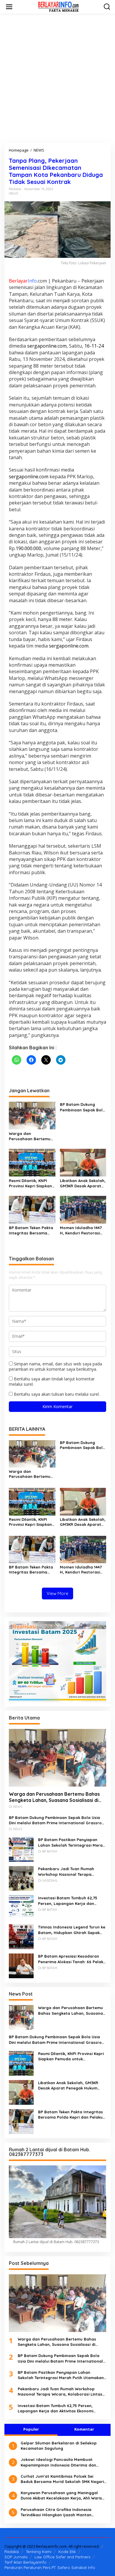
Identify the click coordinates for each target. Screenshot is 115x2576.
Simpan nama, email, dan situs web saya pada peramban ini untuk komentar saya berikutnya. (55, 1366)
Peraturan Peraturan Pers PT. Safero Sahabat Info (50, 2567)
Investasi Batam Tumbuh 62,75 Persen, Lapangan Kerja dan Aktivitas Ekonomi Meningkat (68, 1901)
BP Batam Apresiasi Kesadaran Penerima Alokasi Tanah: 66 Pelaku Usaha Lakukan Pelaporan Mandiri (72, 1959)
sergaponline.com (47, 346)
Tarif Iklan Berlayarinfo (26, 2562)
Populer (31, 2429)
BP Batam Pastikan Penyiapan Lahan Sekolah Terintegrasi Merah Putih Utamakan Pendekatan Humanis (72, 1842)
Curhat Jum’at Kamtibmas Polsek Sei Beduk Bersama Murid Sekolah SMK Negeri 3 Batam (62, 2479)
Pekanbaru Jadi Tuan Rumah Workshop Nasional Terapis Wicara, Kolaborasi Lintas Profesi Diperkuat (71, 1872)
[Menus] (9, 7)
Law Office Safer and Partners (62, 2557)
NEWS (13, 193)
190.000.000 (28, 548)
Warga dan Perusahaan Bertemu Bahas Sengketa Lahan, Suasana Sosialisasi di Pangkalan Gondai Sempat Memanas (30, 1136)
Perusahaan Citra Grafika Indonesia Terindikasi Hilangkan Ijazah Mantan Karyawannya (56, 2512)
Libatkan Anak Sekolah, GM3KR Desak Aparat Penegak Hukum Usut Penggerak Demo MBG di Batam (83, 1183)
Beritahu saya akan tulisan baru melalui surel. (57, 1394)
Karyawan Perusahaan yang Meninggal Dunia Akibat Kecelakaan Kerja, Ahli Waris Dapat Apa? (61, 2495)
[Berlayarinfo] (59, 6)
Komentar (84, 2429)
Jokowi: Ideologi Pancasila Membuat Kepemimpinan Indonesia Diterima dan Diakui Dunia (58, 2462)
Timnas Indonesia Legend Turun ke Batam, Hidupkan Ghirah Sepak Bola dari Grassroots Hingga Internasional (72, 1930)
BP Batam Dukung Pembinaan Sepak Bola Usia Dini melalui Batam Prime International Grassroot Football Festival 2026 (83, 1107)
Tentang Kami (39, 2552)
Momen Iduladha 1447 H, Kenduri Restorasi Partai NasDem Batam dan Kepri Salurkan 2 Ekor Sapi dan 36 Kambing (82, 1230)
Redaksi (12, 2552)
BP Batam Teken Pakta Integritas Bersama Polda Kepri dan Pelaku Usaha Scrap (32, 1230)
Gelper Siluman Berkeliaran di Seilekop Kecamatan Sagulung (59, 2446)
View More (57, 1593)
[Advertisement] (57, 78)
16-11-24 (94, 346)
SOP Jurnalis (16, 2557)
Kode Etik (67, 2552)
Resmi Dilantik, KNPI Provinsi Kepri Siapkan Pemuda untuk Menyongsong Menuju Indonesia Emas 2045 (30, 1183)
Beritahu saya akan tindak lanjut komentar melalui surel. (52, 1381)
